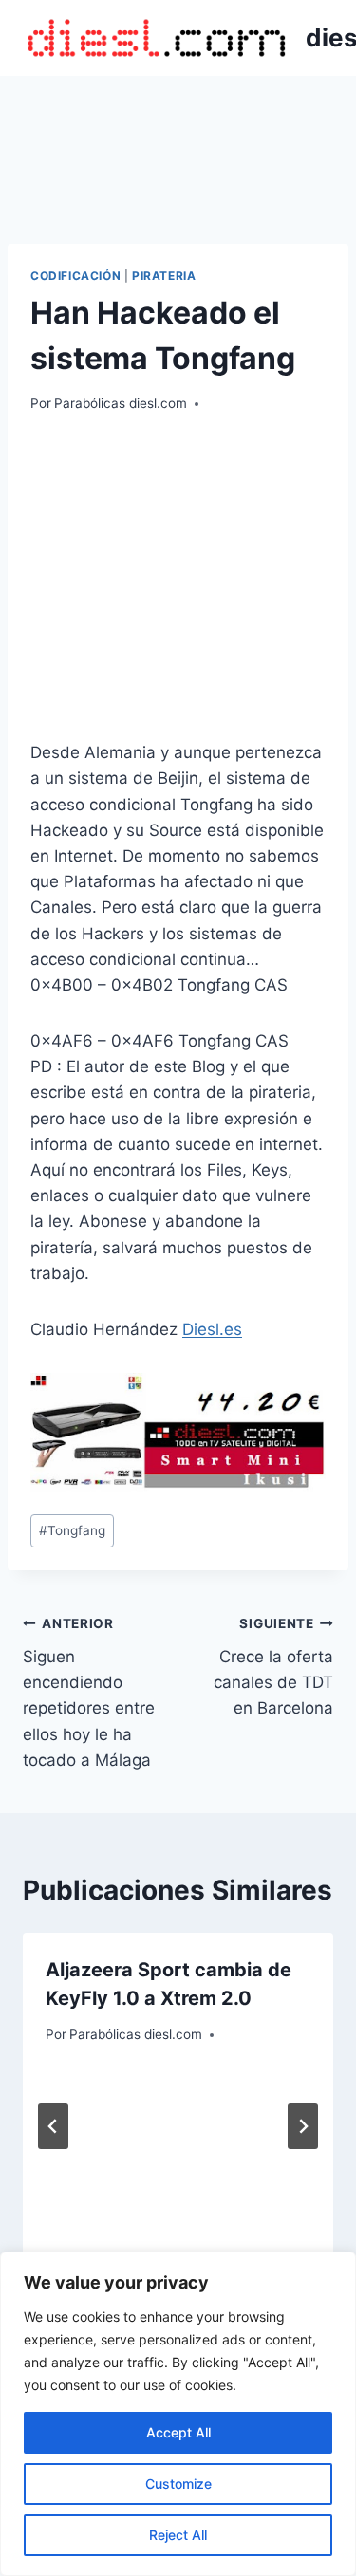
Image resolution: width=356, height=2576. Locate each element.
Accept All (178, 2432)
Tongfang (72, 1530)
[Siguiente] (303, 2126)
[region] (178, 2414)
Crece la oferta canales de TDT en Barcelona (273, 1667)
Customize (178, 2483)
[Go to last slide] (53, 2126)
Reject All (178, 2535)
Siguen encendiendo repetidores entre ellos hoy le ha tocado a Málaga (89, 1692)
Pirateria (164, 276)
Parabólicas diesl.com (121, 403)
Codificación (75, 276)
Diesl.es (212, 1329)
